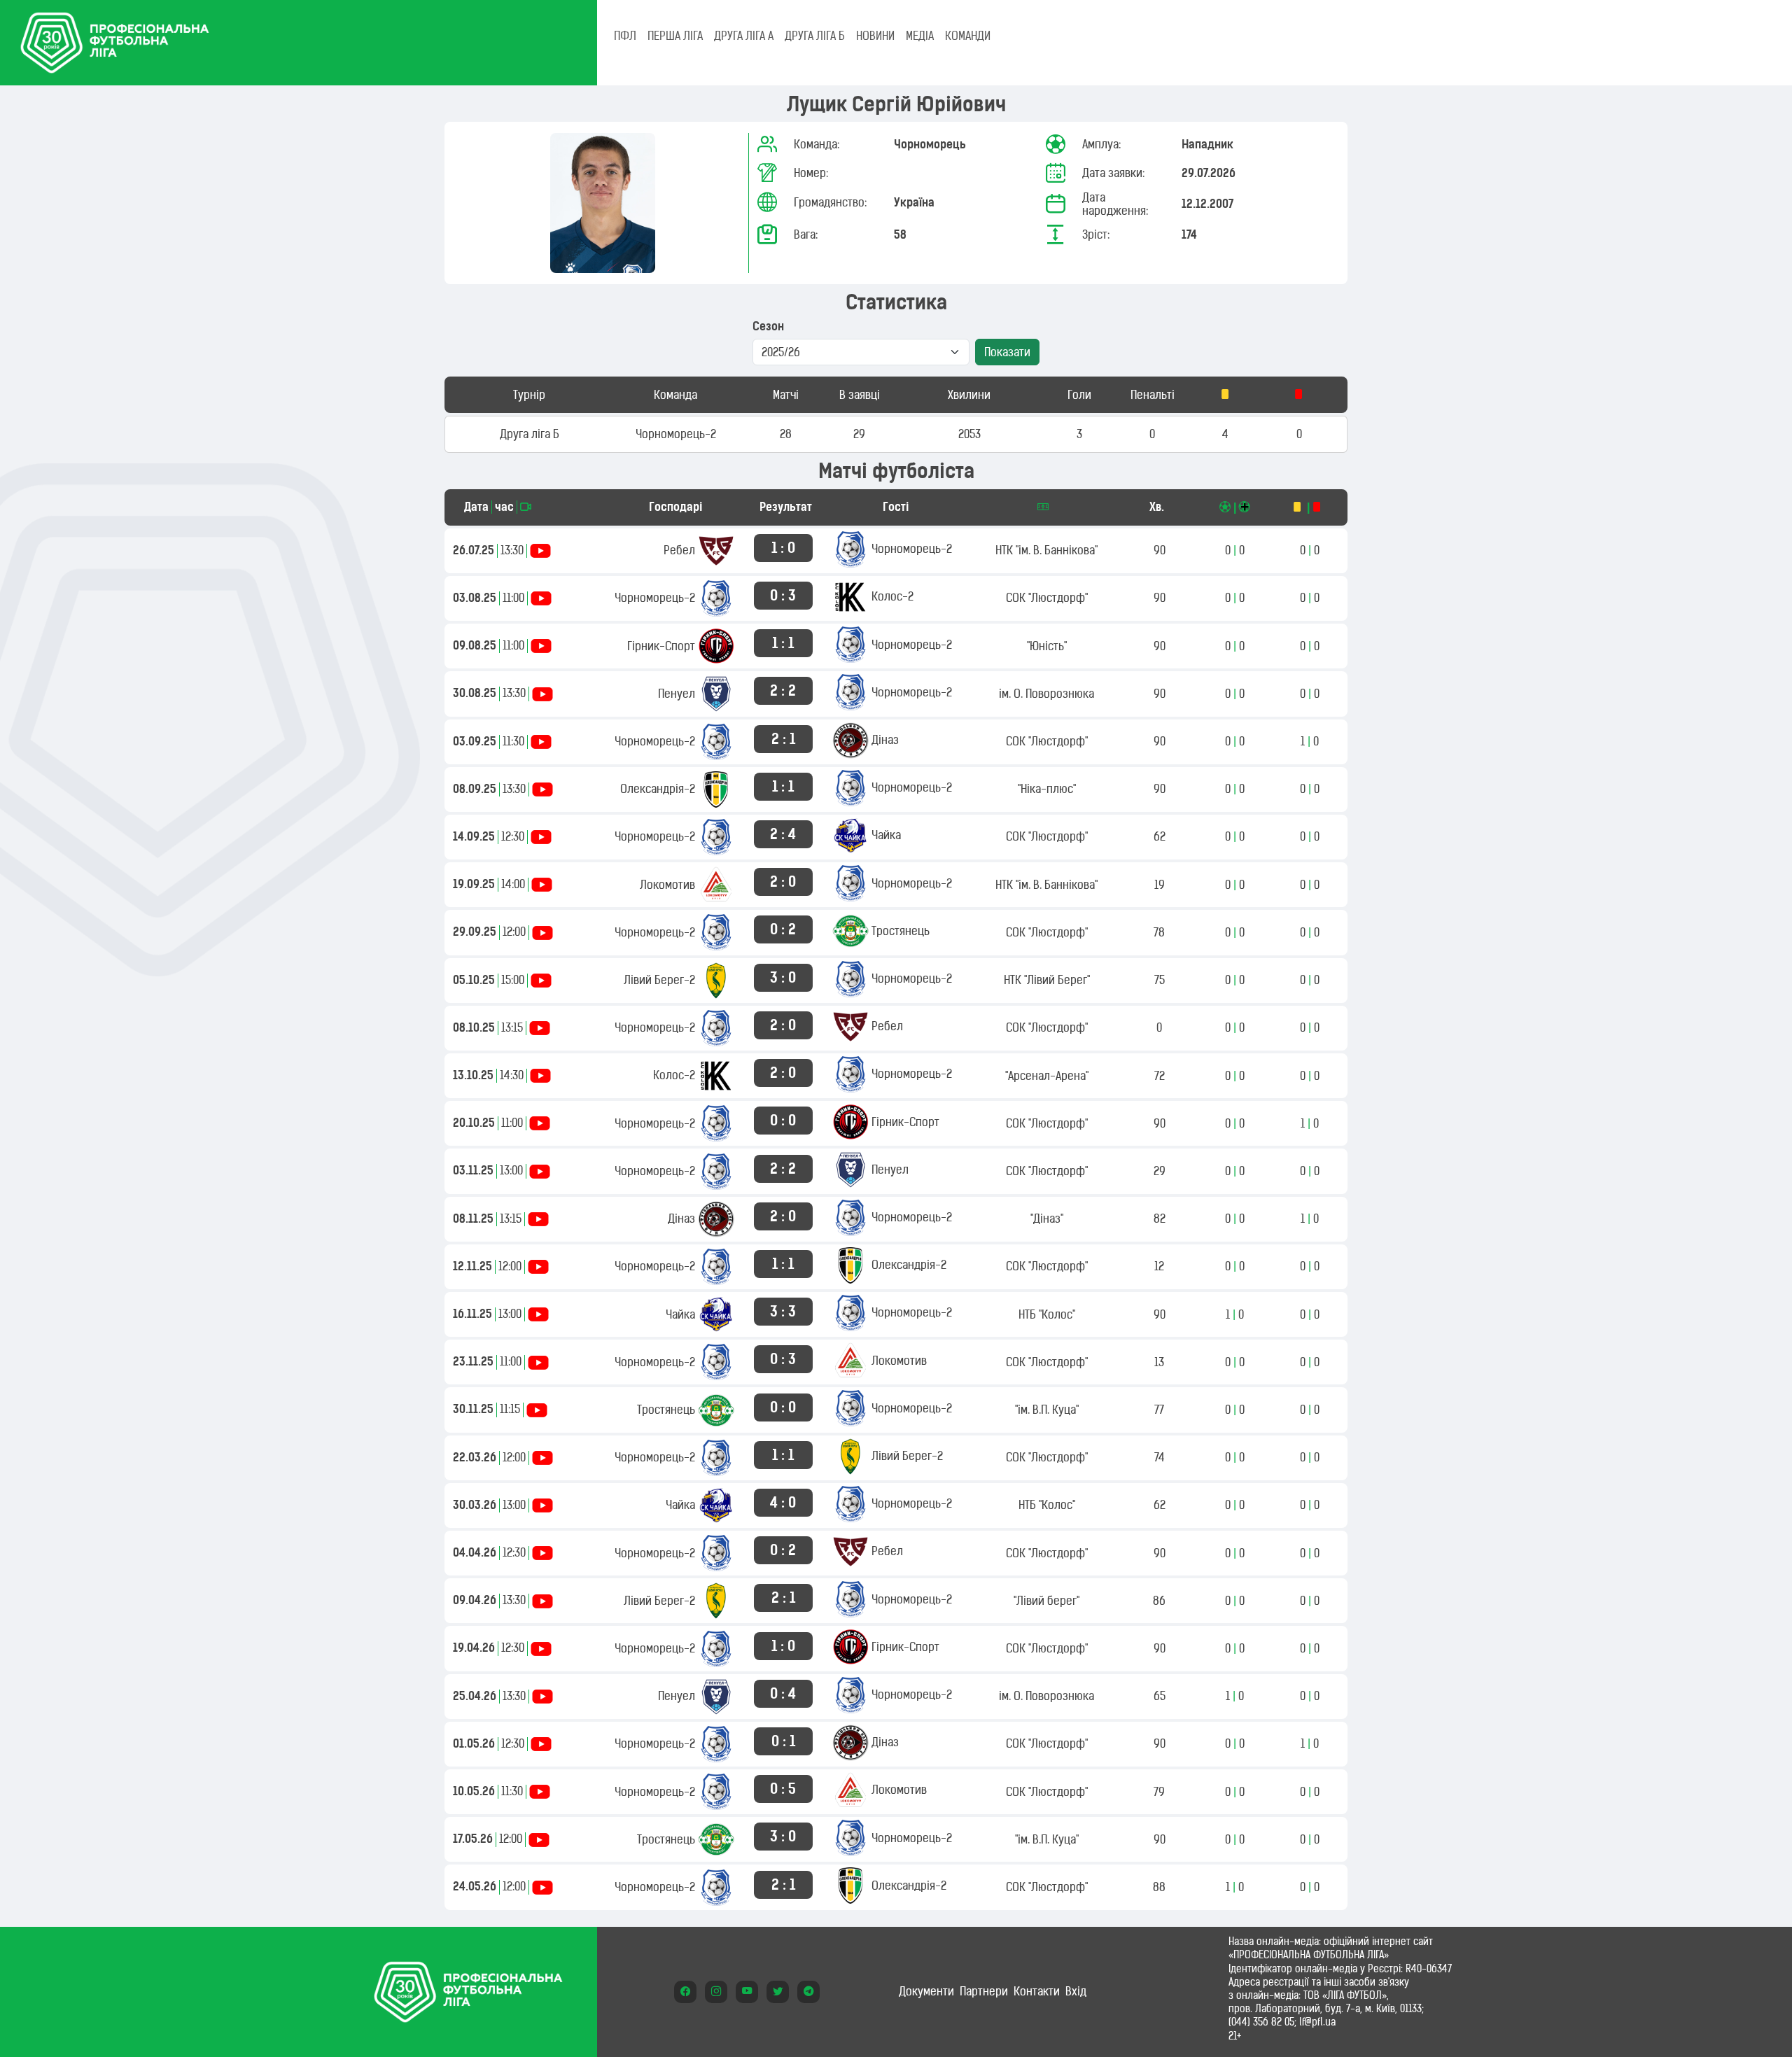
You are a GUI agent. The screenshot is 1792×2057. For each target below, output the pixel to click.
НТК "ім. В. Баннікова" (1046, 550)
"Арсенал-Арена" (1047, 1076)
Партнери (984, 1991)
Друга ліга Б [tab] (815, 36)
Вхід (1076, 1991)
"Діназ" (1047, 1219)
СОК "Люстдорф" (1047, 598)
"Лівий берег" (1046, 1601)
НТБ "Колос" (1047, 1314)
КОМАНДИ (968, 36)
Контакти (1037, 1991)
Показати (1007, 352)
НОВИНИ (875, 36)
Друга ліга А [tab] (744, 36)
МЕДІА (920, 36)
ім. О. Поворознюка (1046, 694)
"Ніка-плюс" (1047, 789)
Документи (926, 1991)
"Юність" (1047, 646)
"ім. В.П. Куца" (1047, 1410)
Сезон (768, 327)
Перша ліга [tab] (675, 36)
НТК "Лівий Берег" (1047, 980)
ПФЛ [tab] (625, 36)
